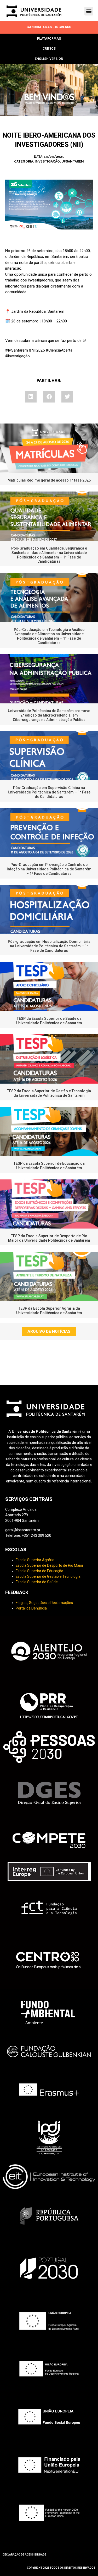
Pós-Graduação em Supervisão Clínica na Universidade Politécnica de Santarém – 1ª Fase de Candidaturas (49, 792)
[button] (89, 11)
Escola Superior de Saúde (37, 1582)
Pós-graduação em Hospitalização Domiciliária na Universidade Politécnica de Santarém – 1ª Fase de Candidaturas (49, 946)
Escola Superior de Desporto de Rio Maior (50, 1565)
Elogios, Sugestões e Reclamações (44, 1603)
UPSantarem (73, 161)
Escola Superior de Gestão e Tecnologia (48, 1576)
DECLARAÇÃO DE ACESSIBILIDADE (24, 2555)
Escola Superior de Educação (39, 1571)
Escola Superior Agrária (35, 1560)
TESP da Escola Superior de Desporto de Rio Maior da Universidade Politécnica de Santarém (49, 1238)
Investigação (47, 161)
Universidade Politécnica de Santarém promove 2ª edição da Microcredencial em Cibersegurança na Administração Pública (49, 715)
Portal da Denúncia (31, 1608)
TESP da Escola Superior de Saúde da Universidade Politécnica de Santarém (49, 1021)
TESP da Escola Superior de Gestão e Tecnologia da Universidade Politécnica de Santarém (49, 1093)
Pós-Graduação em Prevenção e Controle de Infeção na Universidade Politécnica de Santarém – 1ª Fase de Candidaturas (49, 869)
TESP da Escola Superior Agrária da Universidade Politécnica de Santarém (49, 1311)
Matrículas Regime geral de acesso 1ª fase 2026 (49, 480)
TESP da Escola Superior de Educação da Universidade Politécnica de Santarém (49, 1166)
